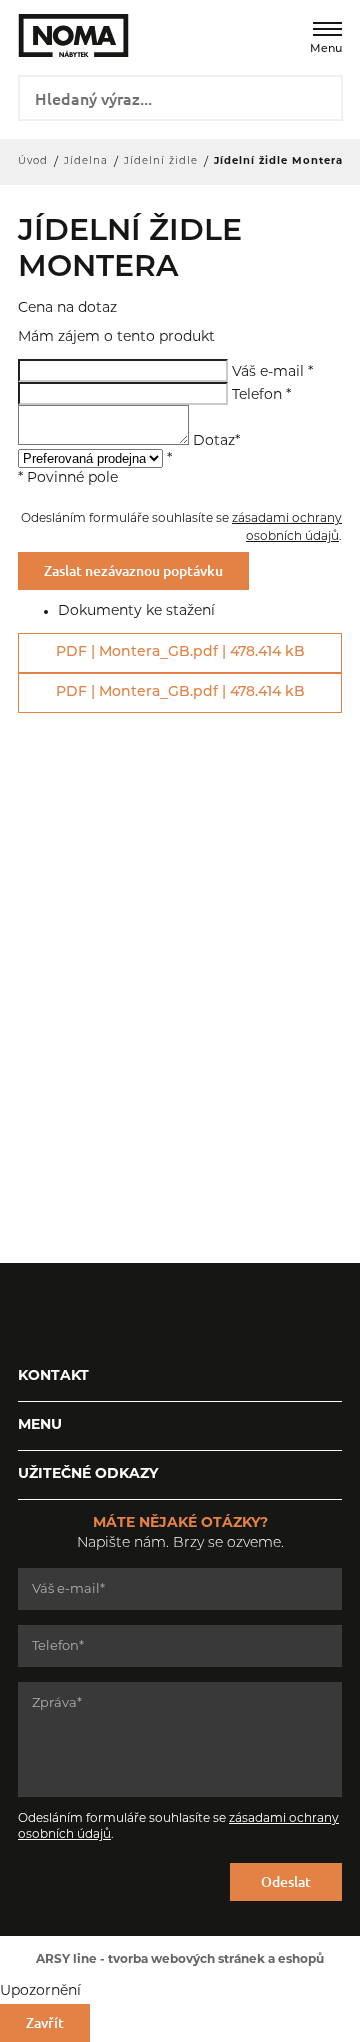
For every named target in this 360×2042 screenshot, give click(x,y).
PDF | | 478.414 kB (180, 652)
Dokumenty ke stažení (136, 611)
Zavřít (45, 2022)
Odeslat (286, 1881)
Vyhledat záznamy (320, 96)
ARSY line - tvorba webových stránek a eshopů (180, 1960)
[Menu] (327, 29)
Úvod (33, 161)
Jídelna (86, 161)
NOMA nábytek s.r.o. (60, 35)
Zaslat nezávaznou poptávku (133, 570)
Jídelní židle (161, 161)
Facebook (33, 1313)
